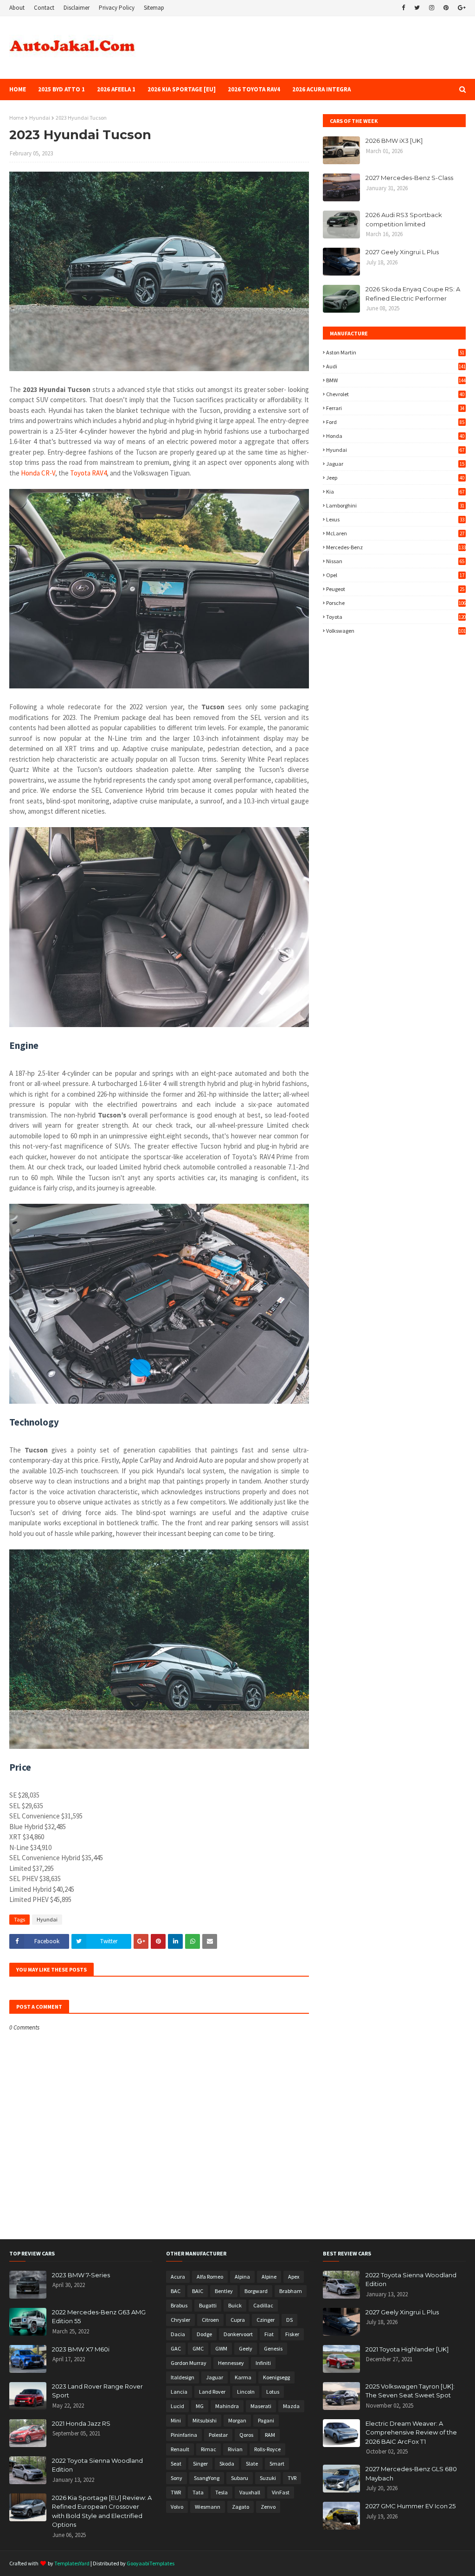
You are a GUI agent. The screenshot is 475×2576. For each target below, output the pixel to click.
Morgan (237, 2420)
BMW (396, 380)
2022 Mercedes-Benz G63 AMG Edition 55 (99, 2317)
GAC (176, 2348)
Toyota (396, 617)
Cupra (238, 2320)
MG (200, 2406)
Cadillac (263, 2305)
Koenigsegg (276, 2377)
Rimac (209, 2449)
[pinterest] (446, 8)
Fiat (269, 2334)
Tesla (221, 2492)
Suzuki (268, 2478)
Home (16, 118)
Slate (252, 2464)
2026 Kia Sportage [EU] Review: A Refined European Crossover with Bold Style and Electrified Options (102, 2511)
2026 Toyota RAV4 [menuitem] (254, 89)
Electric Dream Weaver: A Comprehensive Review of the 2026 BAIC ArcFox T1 (411, 2432)
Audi (396, 366)
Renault (180, 2449)
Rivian (235, 2449)
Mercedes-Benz (396, 547)
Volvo (177, 2507)
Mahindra (227, 2406)
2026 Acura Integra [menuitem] (321, 89)
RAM (270, 2435)
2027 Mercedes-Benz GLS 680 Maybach (411, 2473)
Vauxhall (250, 2492)
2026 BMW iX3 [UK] (394, 141)
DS (289, 2320)
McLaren (395, 533)
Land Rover (212, 2392)
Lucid (177, 2406)
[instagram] (432, 8)
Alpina (242, 2277)
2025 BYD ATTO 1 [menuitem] (61, 89)
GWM (221, 2348)
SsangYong (207, 2478)
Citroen (210, 2320)
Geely (246, 2348)
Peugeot (395, 589)
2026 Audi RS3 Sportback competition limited (404, 219)
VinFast (281, 2492)
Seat (176, 2464)
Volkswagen (396, 631)
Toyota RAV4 (88, 473)
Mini (176, 2420)
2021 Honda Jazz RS (81, 2423)
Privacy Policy (117, 8)
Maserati (261, 2406)
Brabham (291, 2291)
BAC (176, 2291)
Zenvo (268, 2507)
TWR (176, 2492)
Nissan (395, 561)
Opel (395, 575)
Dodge (204, 2334)
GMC (198, 2348)
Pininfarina (184, 2435)
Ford (395, 422)
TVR (292, 2478)
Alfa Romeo (210, 2277)
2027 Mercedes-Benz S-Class (409, 178)
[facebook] (403, 8)
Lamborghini (395, 505)
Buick (235, 2305)
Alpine (269, 2277)
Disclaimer (77, 8)
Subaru (240, 2478)
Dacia (178, 2334)
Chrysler (180, 2320)
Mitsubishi (205, 2420)
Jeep (395, 478)
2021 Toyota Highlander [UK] (407, 2349)
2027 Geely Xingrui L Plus (402, 252)
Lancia (179, 2392)
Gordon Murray (189, 2363)
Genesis (273, 2348)
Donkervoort (238, 2334)
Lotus (273, 2392)
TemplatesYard (72, 2563)
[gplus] (461, 8)
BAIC (198, 2291)
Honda (395, 436)
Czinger (266, 2320)
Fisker (292, 2334)
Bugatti (208, 2305)
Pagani (266, 2420)
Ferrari (395, 408)
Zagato (241, 2507)
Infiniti (263, 2363)
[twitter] (417, 8)
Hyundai (40, 118)
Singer (200, 2464)
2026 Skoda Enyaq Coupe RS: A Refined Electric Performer (413, 294)
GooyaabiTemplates (151, 2563)
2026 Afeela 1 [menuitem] (116, 89)
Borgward (256, 2291)
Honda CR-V (38, 473)
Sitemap (154, 8)
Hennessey (231, 2363)
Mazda (291, 2406)
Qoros (246, 2435)
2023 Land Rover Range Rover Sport (97, 2391)
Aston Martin (395, 352)
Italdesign (183, 2377)
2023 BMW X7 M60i (81, 2349)
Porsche (396, 603)
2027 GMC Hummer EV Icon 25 (411, 2506)
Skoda (227, 2464)
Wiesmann (208, 2507)
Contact (44, 8)
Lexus (395, 519)
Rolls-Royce (267, 2449)
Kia (395, 491)
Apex (294, 2277)
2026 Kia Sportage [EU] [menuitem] (182, 89)
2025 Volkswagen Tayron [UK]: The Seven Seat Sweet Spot (410, 2391)
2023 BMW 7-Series (81, 2275)
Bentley (224, 2291)
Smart (277, 2464)
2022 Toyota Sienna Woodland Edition (97, 2465)
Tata (198, 2492)
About (17, 8)
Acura (178, 2277)
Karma (243, 2377)
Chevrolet (395, 394)
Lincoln (246, 2392)
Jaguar (395, 464)
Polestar (218, 2435)
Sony (177, 2478)
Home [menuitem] (18, 89)
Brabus (179, 2305)
